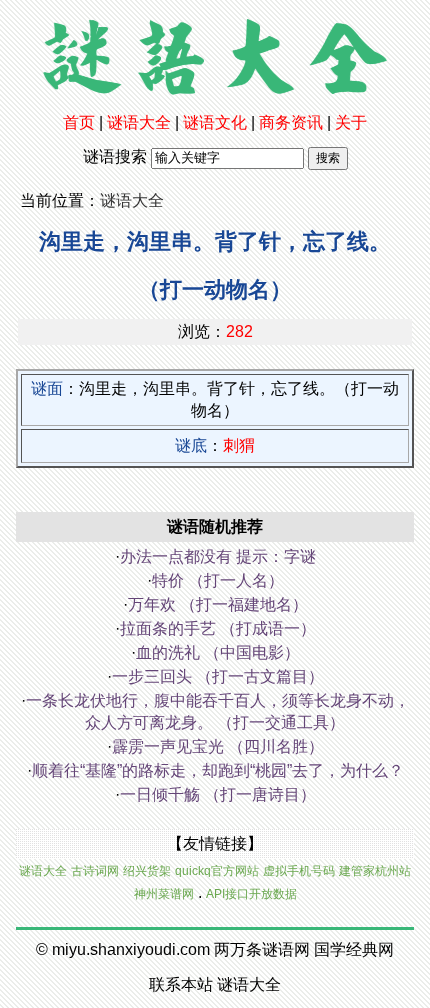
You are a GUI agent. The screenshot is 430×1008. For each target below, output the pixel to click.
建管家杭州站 (375, 871)
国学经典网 (354, 949)
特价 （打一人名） (218, 580)
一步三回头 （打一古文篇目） (218, 676)
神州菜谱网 (164, 894)
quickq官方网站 (217, 871)
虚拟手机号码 (299, 871)
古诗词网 (95, 871)
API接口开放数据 (251, 894)
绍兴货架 (147, 871)
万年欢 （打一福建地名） (218, 604)
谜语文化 (215, 122)
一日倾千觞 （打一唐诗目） (218, 794)
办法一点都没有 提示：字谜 (218, 556)
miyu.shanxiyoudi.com (131, 949)
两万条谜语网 (262, 949)
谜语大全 (139, 122)
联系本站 (181, 984)
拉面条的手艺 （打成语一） (218, 628)
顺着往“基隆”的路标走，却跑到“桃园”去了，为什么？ (218, 770)
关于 (351, 122)
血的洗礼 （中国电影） (218, 652)
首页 (79, 122)
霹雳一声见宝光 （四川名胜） (218, 746)
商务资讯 (291, 122)
